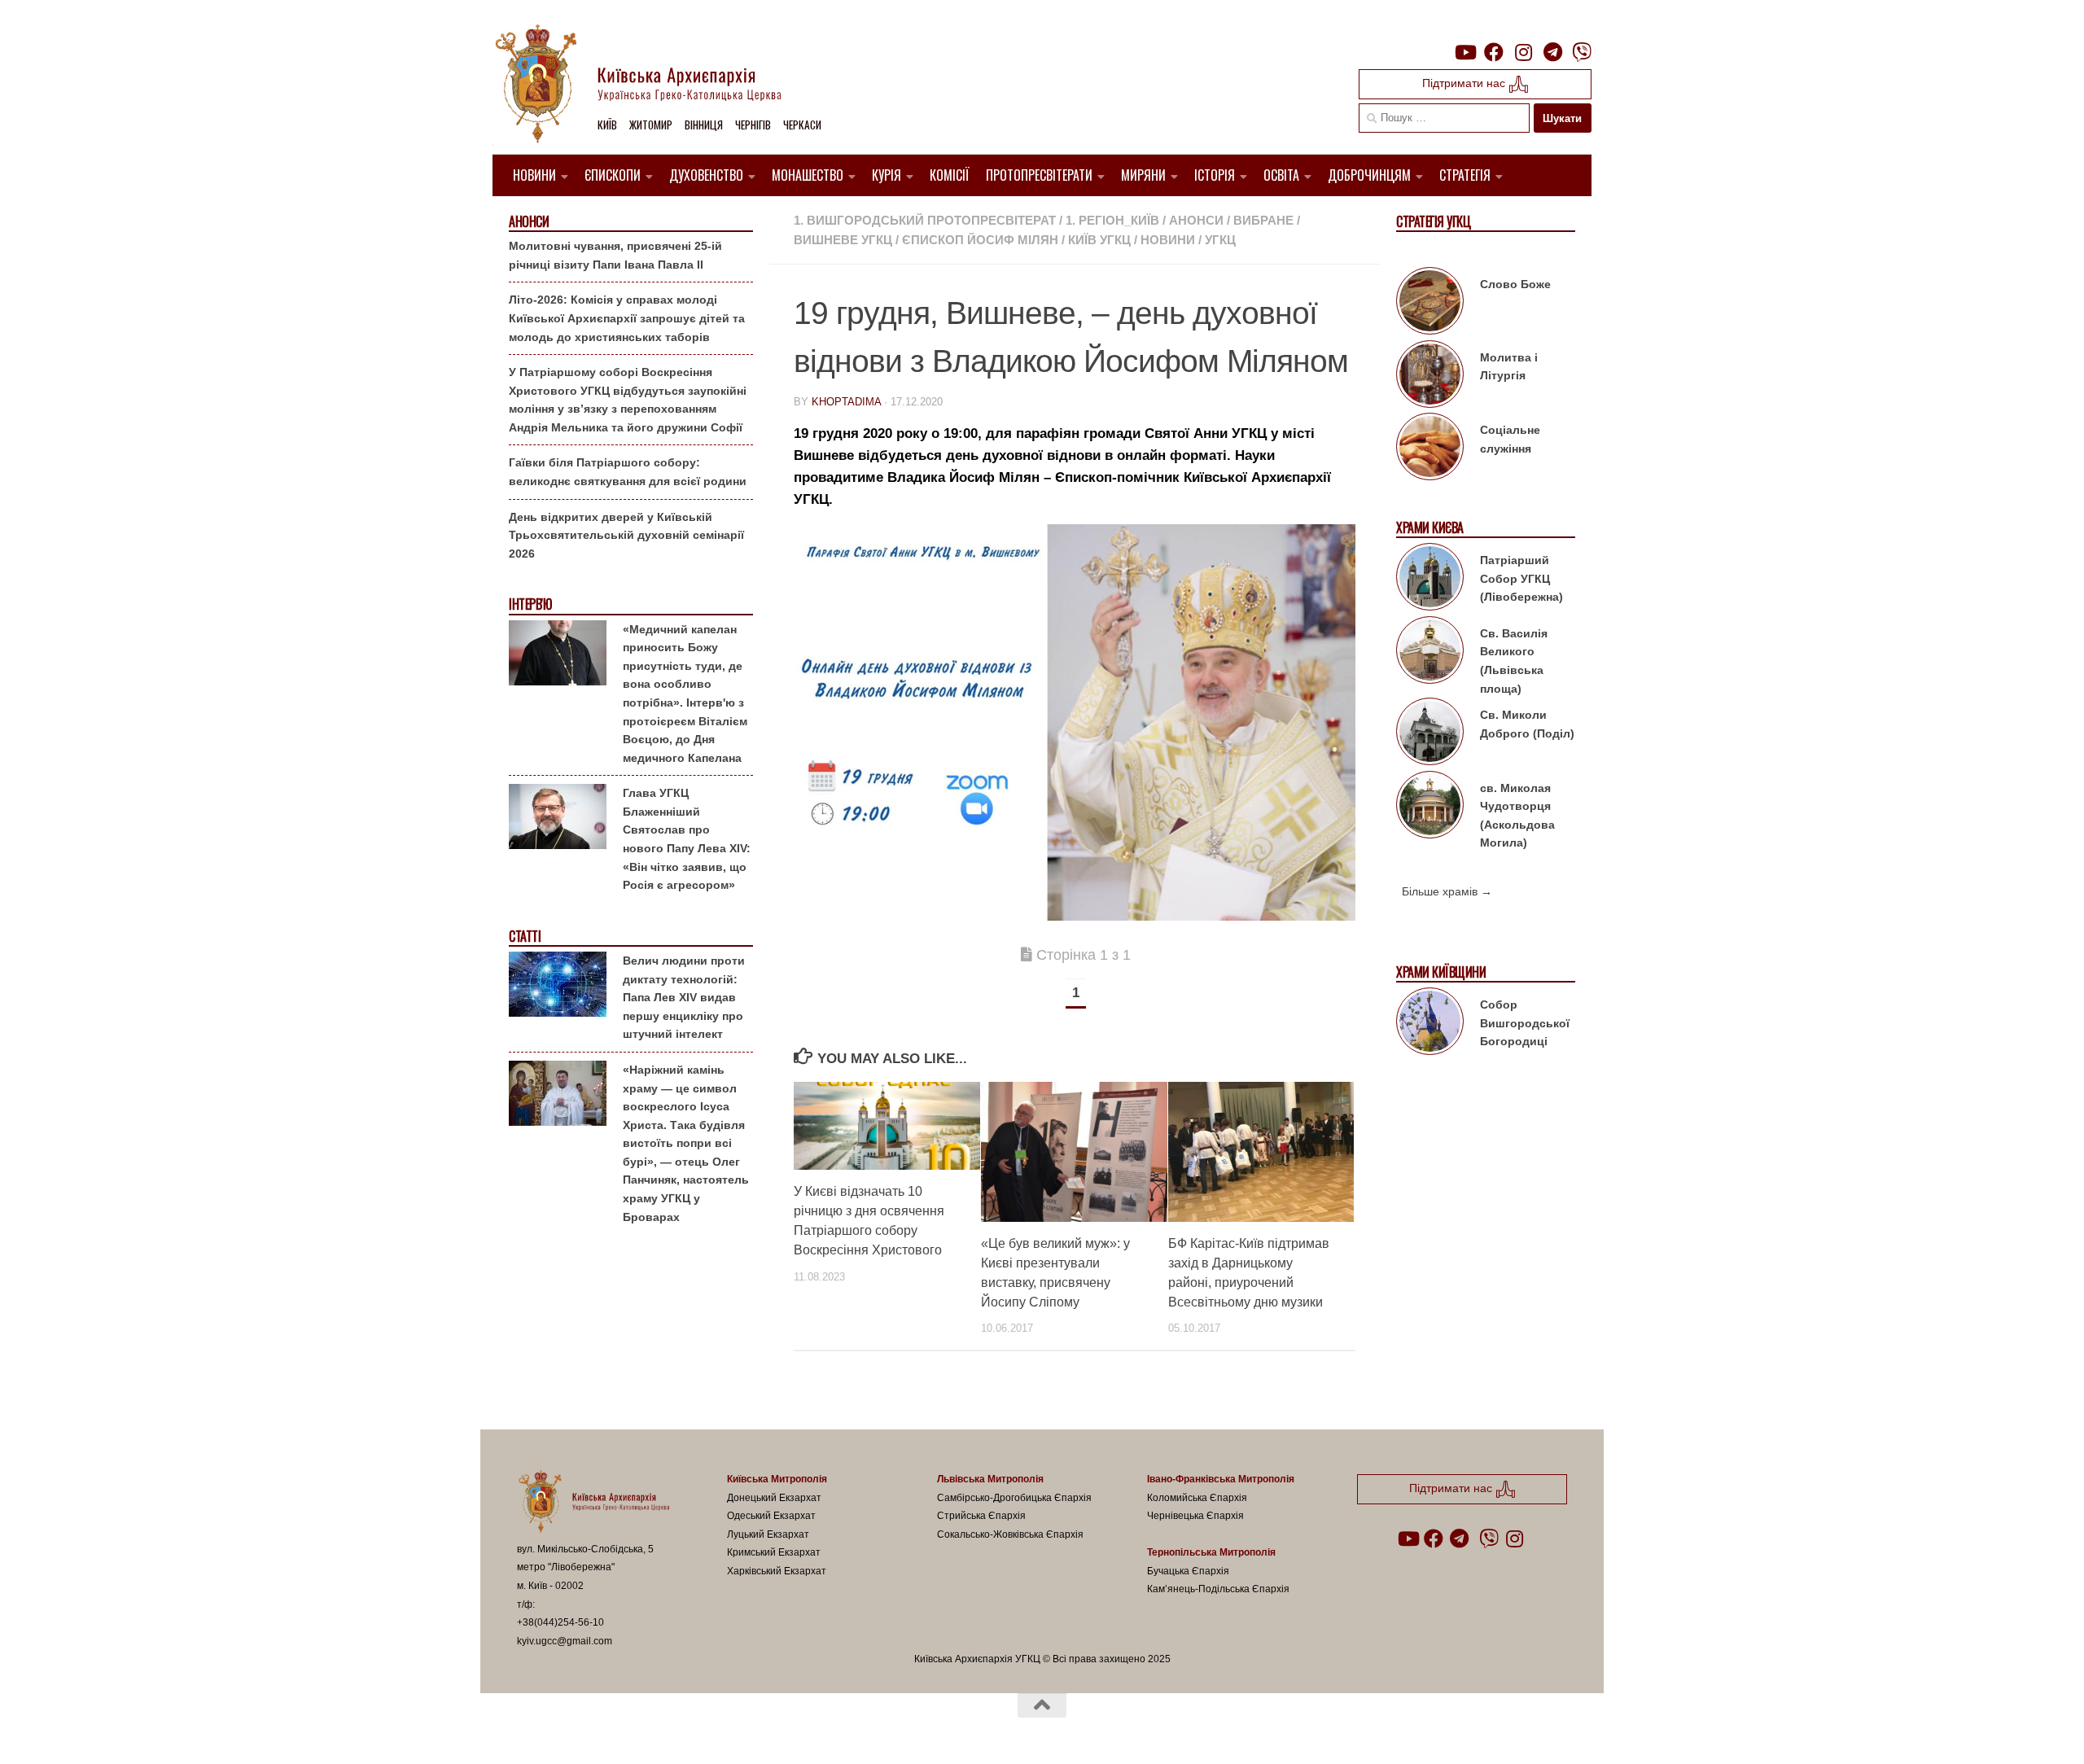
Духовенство (706, 175)
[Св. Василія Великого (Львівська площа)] (1430, 653)
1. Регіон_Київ (1112, 220)
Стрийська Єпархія (981, 1516)
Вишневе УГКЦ (843, 240)
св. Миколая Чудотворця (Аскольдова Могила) (1517, 816)
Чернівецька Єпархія (1195, 1516)
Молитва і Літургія (1509, 367)
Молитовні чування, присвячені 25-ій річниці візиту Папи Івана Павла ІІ (615, 255)
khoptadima (846, 402)
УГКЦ (1220, 240)
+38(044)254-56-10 (560, 1622)
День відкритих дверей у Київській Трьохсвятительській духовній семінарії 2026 (626, 535)
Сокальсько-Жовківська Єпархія (1010, 1534)
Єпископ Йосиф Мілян (980, 240)
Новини (534, 175)
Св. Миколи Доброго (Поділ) (1527, 724)
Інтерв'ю (530, 604)
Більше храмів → (1447, 891)
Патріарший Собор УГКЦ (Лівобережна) (1521, 578)
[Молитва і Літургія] (1430, 377)
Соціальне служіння (1510, 439)
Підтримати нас (1465, 83)
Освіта (1281, 175)
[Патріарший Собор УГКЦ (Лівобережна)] (1430, 580)
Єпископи (613, 175)
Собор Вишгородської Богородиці (1525, 1023)
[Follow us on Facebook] (1494, 52)
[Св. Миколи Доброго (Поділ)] (1430, 734)
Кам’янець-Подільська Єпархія (1218, 1589)
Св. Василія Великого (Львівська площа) (1514, 661)
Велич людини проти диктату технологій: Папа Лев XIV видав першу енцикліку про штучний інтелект (684, 997)
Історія (1215, 175)
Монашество (808, 175)
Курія (887, 175)
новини (1168, 240)
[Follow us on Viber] (1582, 52)
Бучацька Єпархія (1188, 1571)
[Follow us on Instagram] (1523, 52)
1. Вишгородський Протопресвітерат (925, 220)
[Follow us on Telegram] (1552, 52)
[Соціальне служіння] (1430, 449)
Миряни (1143, 175)
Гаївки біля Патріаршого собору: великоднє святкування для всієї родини (628, 472)
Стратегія (1465, 175)
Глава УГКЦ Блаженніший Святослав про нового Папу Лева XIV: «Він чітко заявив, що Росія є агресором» (687, 839)
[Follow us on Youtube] (1464, 52)
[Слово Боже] (1430, 304)
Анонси (1196, 220)
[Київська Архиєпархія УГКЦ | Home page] (651, 85)
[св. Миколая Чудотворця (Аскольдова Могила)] (1430, 808)
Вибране (1263, 220)
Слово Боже (1515, 284)
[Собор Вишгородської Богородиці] (1430, 1024)
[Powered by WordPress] (577, 1731)
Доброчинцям (1369, 175)
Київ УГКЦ (1099, 240)
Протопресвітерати (1039, 175)
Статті (525, 937)
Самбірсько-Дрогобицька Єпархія (1014, 1498)
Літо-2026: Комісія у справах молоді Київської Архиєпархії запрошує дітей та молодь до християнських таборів (627, 318)
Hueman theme (707, 1731)
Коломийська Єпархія (1197, 1498)
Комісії (950, 175)
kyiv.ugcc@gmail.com (565, 1641)
